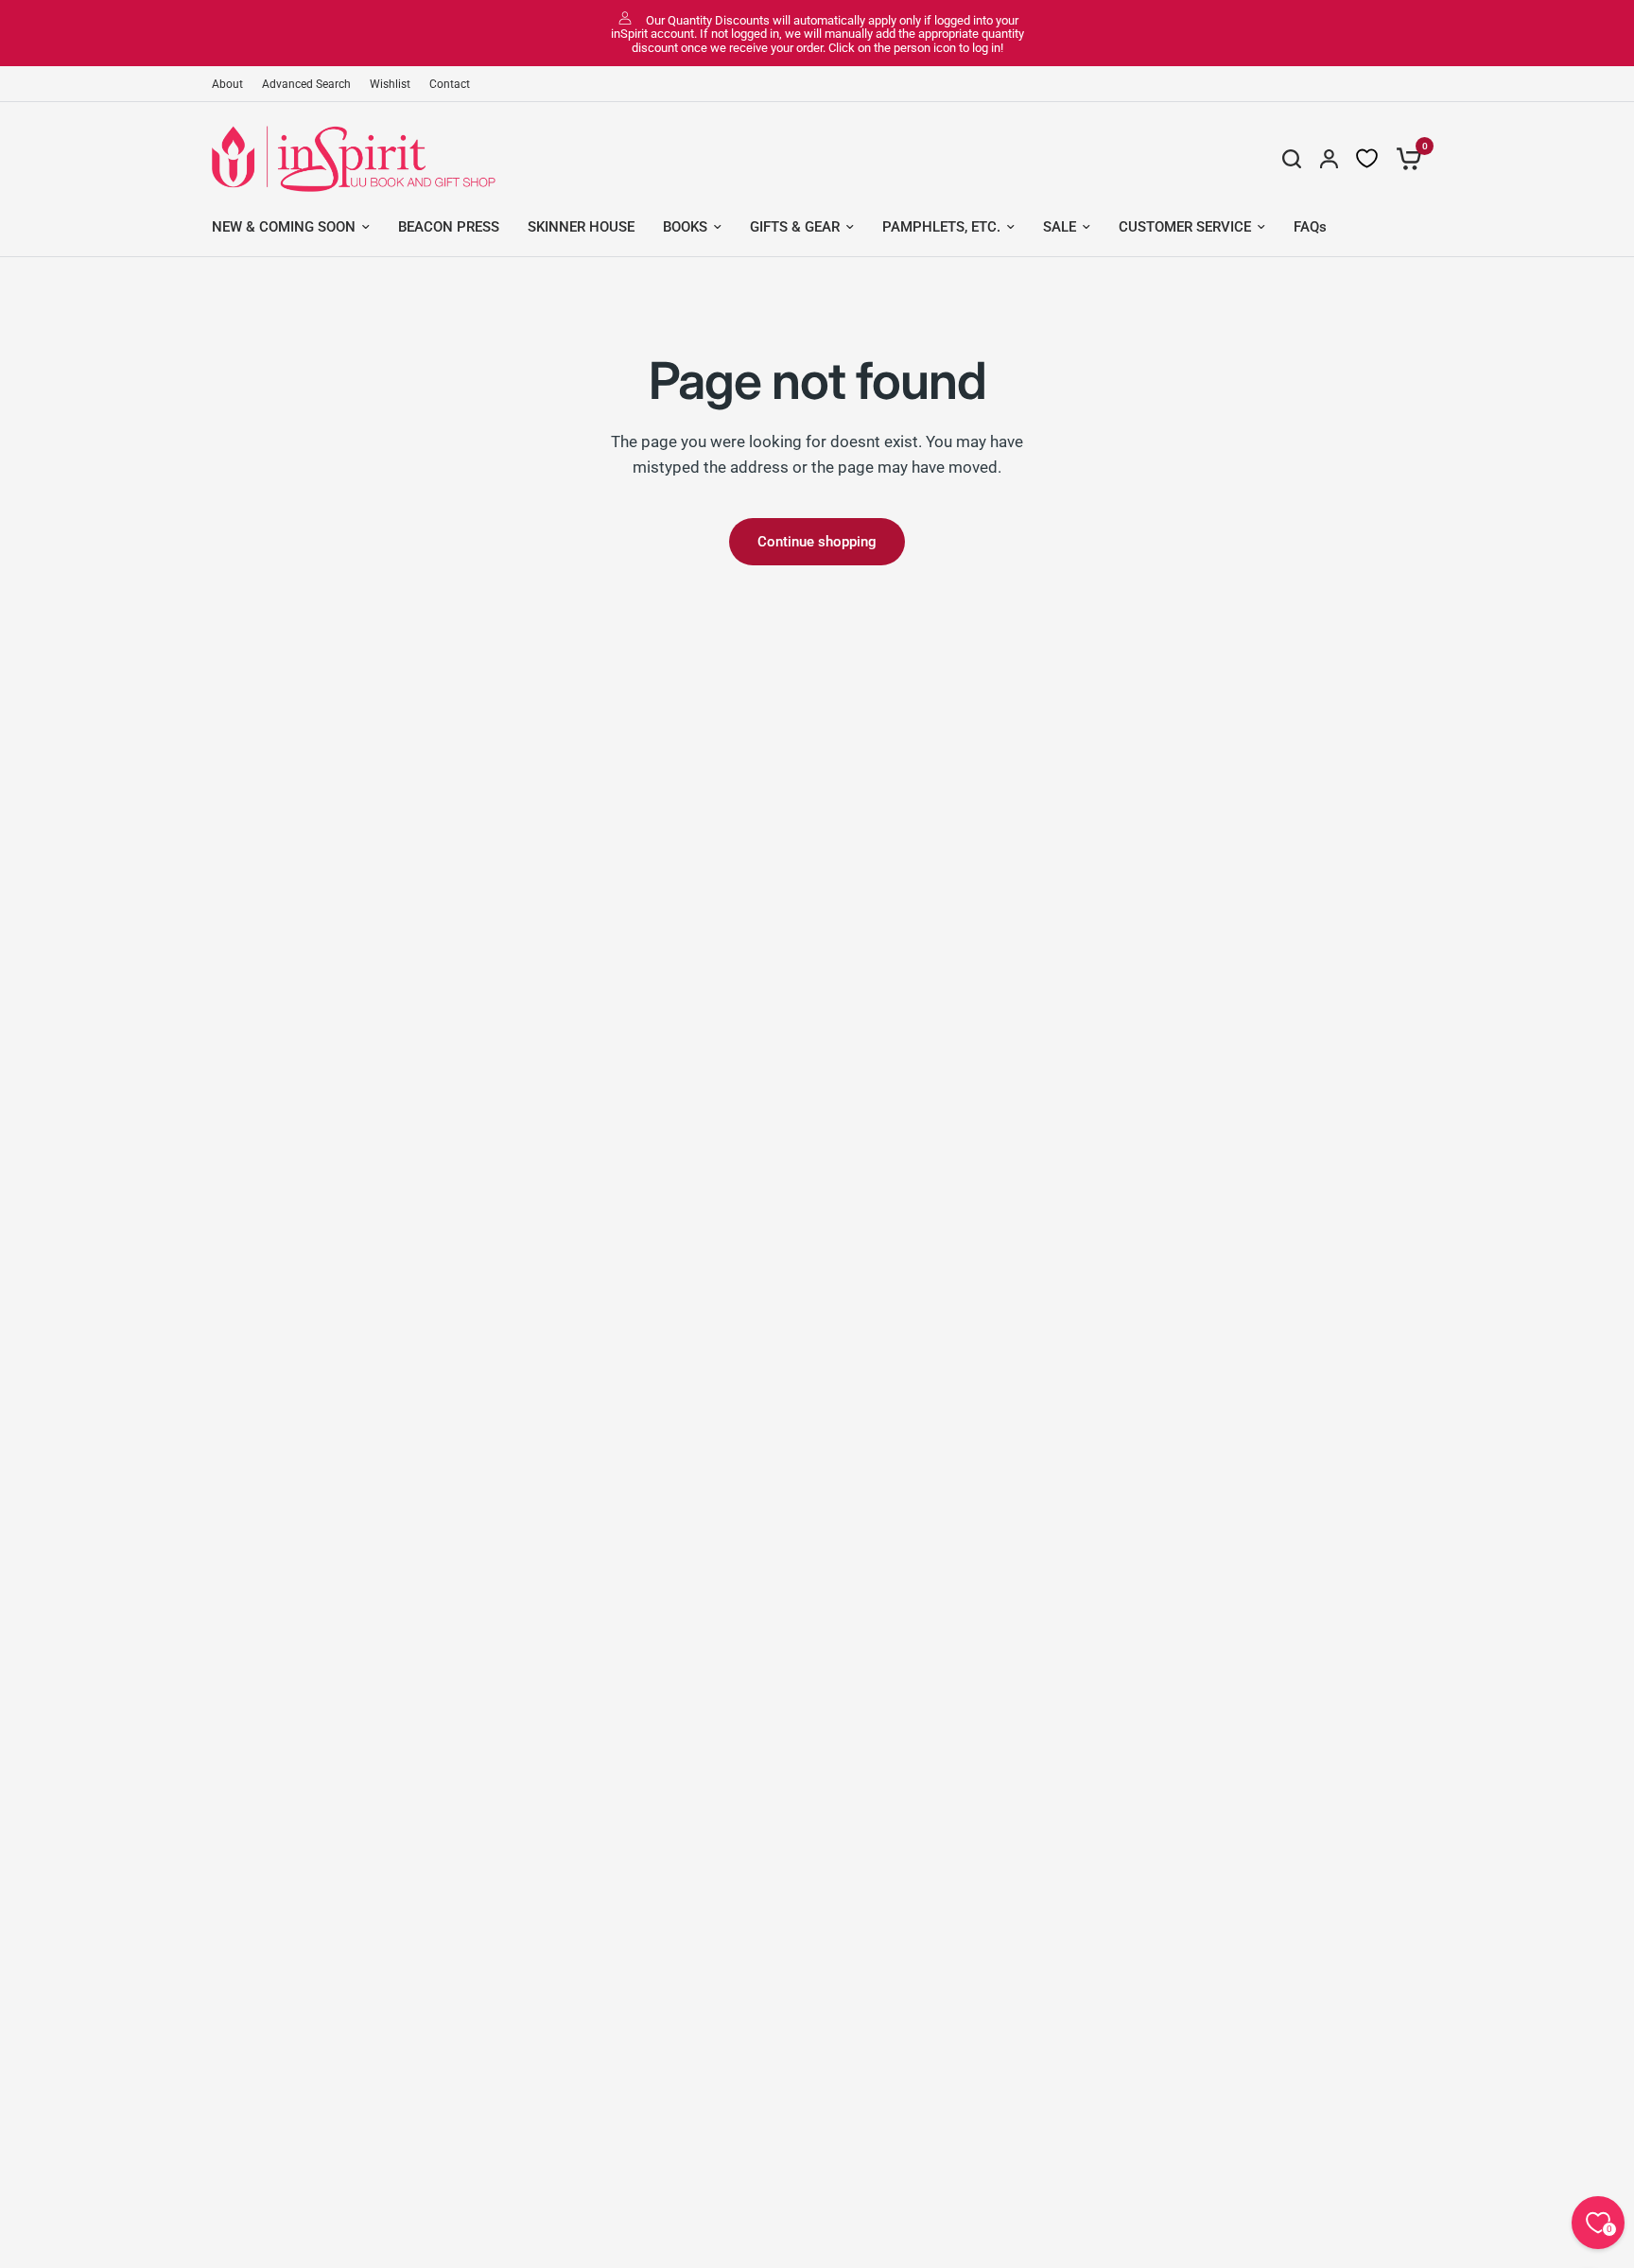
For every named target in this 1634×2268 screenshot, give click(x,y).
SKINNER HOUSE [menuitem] (581, 227)
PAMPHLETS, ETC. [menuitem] (941, 227)
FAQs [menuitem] (1310, 227)
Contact (450, 84)
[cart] (1404, 159)
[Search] (1292, 159)
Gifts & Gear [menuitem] (795, 227)
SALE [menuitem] (1060, 227)
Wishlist (390, 84)
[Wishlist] (1367, 159)
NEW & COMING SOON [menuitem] (284, 227)
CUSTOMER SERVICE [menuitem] (1185, 227)
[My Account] (1329, 159)
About (227, 84)
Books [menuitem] (685, 227)
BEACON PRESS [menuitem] (449, 227)
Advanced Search (306, 84)
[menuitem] (232, 85)
